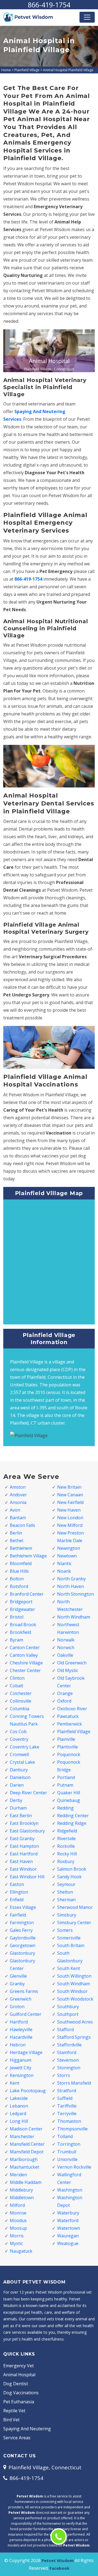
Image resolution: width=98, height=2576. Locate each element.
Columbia (19, 1709)
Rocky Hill (67, 1854)
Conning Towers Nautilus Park (27, 1720)
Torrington (69, 2144)
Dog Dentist (16, 2384)
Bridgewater (22, 1609)
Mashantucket (24, 2167)
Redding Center (73, 1816)
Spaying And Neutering (27, 2429)
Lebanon (19, 2106)
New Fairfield (70, 1502)
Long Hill (19, 2121)
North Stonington (76, 1594)
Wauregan (68, 2236)
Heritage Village (26, 2052)
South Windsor (72, 1991)
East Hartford (24, 1854)
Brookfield (20, 1632)
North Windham (74, 1617)
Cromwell (19, 1754)
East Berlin (21, 1816)
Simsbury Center (74, 1923)
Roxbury (66, 1861)
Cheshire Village (26, 1663)
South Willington (74, 1976)
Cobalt (16, 1686)
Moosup (18, 2228)
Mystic (16, 2243)
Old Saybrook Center (71, 1682)
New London (70, 1518)
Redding (65, 1808)
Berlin (16, 1533)
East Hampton (24, 1846)
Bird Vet (11, 2420)
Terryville (67, 2114)
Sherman (66, 1900)
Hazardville (21, 2037)
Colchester (21, 1693)
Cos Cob (18, 1732)
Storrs (64, 2075)
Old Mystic (68, 1670)
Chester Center (25, 1670)
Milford (17, 2205)
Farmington (22, 1923)
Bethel (16, 1541)
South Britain (71, 1945)
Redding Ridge (72, 1823)
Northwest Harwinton (68, 1628)
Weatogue (68, 2243)
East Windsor (23, 1869)
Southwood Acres (75, 2022)
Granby (17, 1984)
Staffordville (69, 2045)
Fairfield (18, 1915)
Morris (17, 2236)
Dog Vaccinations (21, 2393)
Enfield (17, 1900)
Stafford (65, 2029)
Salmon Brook (72, 1869)
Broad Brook (23, 1625)
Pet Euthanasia (19, 2402)
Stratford (67, 2091)
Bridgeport (21, 1602)
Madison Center (26, 2129)
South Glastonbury (70, 1957)
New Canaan (70, 1495)
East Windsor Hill (27, 1877)
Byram (16, 1640)
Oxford (64, 1701)
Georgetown (23, 1945)
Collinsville (21, 1701)
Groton (17, 2007)
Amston (18, 1487)
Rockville (66, 1846)
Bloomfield (21, 1563)
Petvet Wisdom (58, 2560)
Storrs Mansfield (74, 2083)
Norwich (66, 1647)
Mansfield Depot (27, 2152)
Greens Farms (24, 1991)
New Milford (70, 1525)
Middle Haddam (26, 2182)
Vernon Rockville (74, 2167)
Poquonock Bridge (69, 1766)
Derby (16, 1800)
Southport (68, 2014)
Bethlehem (21, 1548)
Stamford (67, 2052)
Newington (69, 1548)
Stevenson (68, 2060)
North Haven (71, 1586)
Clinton (17, 1678)
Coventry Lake (24, 1747)
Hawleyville (21, 2029)
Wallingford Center (69, 2178)
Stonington (69, 2068)
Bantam (18, 1518)
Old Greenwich (72, 1663)
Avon (15, 1510)
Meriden (18, 2175)
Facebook (59, 2568)
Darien (17, 1785)
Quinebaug (69, 1800)
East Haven (21, 1861)
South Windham (73, 1984)
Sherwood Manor (75, 1907)
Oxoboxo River (72, 1709)
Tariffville (67, 2106)
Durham (18, 1808)
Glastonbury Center (22, 1965)
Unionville (67, 2159)
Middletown (22, 2198)
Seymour (66, 1884)
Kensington (22, 2075)
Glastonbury (22, 1953)
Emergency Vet (19, 2366)
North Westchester (70, 1605)
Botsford (19, 1586)
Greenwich (21, 1999)
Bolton (17, 1579)
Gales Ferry (21, 1930)
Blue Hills (19, 1571)
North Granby (71, 1579)
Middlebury (21, 2190)
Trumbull (67, 2152)
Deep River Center (28, 1793)
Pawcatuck (68, 1716)
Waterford (68, 2220)
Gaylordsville (23, 1938)
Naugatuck (21, 2251)
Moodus (18, 2220)
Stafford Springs (74, 2037)
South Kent (69, 1968)
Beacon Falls (22, 1525)
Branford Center (27, 1594)
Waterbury (68, 2213)
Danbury (19, 1770)
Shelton (65, 1892)
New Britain (69, 1487)
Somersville (69, 1938)
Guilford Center (26, 2014)
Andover (18, 1495)
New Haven (69, 1510)
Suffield (65, 2098)
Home (6, 70)
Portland (66, 1777)
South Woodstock (75, 1999)
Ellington (19, 1892)
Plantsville (68, 1747)
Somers (65, 1930)
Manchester (22, 2136)
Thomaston (69, 2121)
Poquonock (69, 1754)
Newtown (67, 1556)
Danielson (20, 1777)
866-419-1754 (49, 5)
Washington (70, 2190)
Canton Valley (24, 1655)
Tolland (65, 2136)
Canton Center (25, 1647)
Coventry (19, 1739)
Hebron (18, 2045)
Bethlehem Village (28, 1556)
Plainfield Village (27, 70)
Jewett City (21, 2068)
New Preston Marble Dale (71, 1537)
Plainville (66, 1739)
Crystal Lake (22, 1762)
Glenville (18, 1976)
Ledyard (18, 2114)
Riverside (66, 1838)
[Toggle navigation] (87, 17)
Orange (65, 1693)
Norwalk (66, 1640)
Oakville (65, 1655)
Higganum (21, 2060)
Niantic (64, 1563)
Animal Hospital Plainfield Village (68, 70)
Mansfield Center (27, 2144)
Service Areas (17, 2438)
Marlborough (24, 2159)
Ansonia (18, 1502)
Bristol (17, 1617)
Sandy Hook (69, 1877)
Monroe (18, 2213)
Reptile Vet (14, 2411)
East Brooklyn (24, 1823)
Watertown (69, 2228)
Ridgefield (67, 1831)
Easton (17, 1884)
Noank (64, 1571)
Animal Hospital (19, 2375)
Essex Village (23, 1907)
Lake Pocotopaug (28, 2091)
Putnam (65, 1785)
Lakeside (19, 2098)
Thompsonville (72, 2129)
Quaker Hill (69, 1793)
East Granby (22, 1838)
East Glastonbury (27, 1831)
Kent (15, 2083)
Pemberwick (70, 1724)
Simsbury (67, 1915)
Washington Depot (70, 2201)
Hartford (19, 2022)
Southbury (68, 2007)
